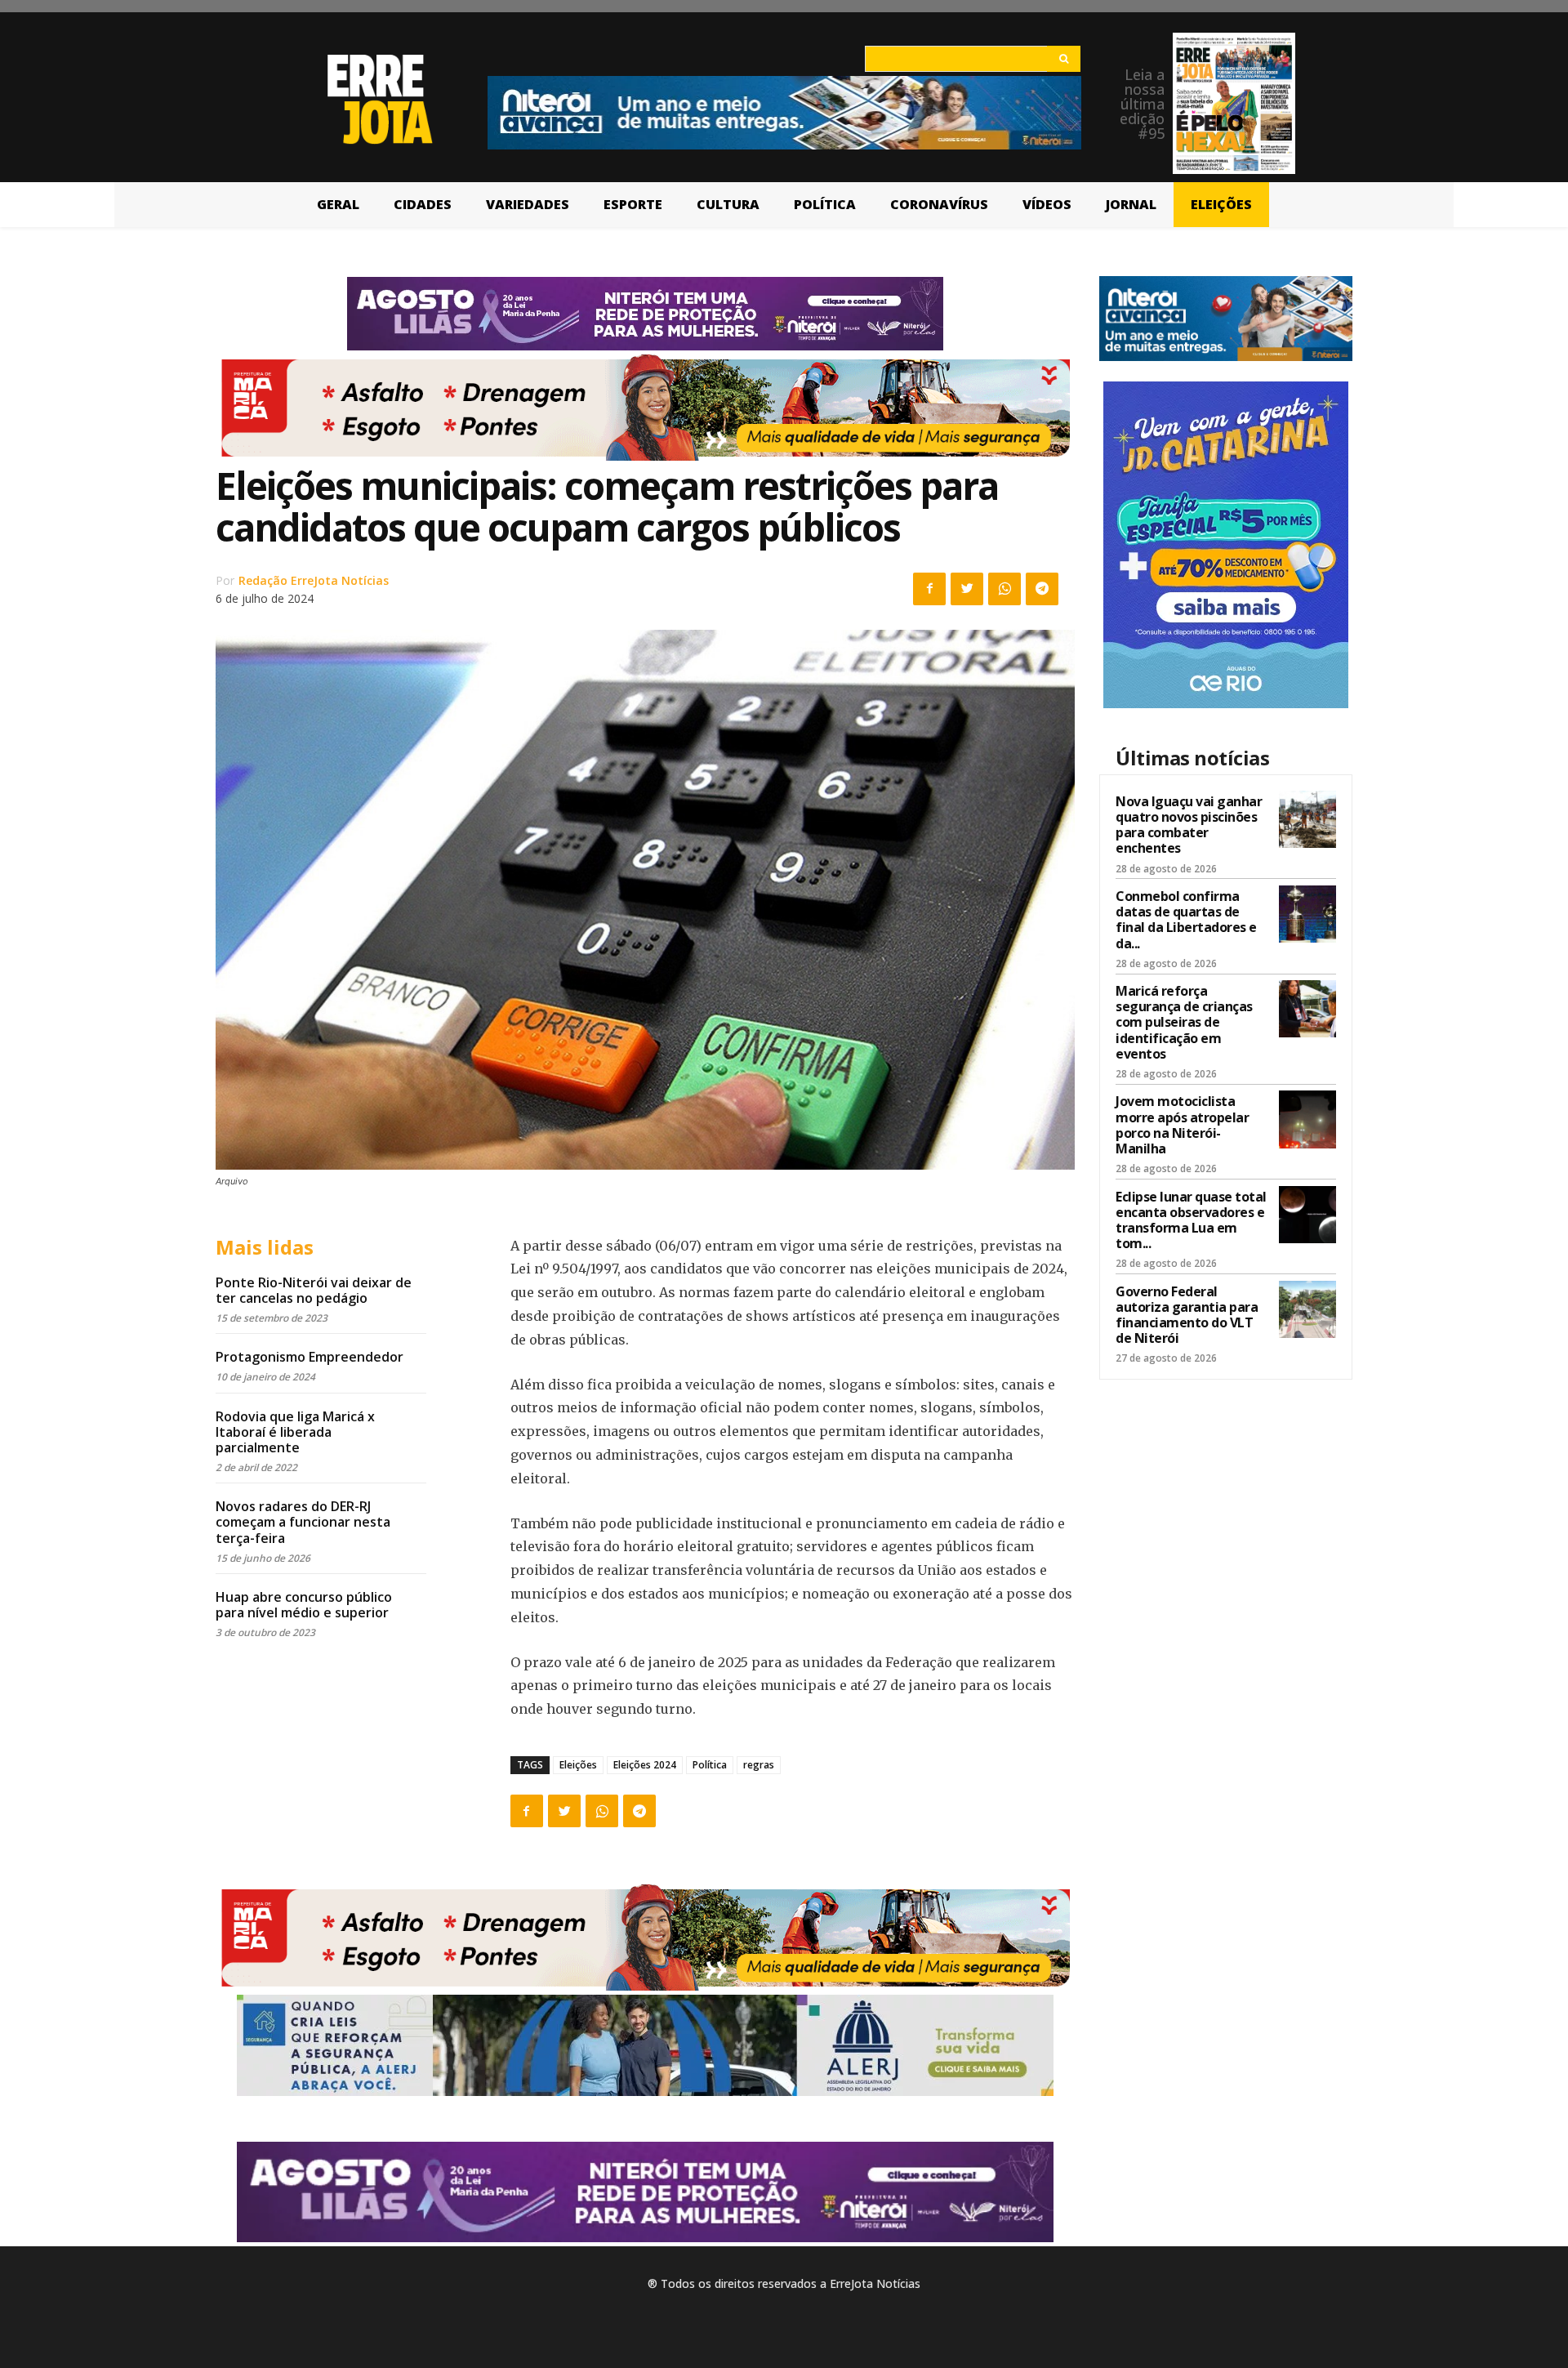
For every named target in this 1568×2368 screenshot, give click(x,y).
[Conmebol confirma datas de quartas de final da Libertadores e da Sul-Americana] (1307, 914)
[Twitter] (967, 589)
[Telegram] (1042, 589)
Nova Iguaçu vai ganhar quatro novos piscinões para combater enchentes (1189, 825)
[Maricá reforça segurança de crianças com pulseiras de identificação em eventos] (1307, 1009)
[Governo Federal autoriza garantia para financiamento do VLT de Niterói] (1307, 1309)
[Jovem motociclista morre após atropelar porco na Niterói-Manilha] (1307, 1119)
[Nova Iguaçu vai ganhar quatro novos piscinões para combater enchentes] (1307, 819)
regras (759, 1765)
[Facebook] (929, 589)
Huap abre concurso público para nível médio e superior (304, 1605)
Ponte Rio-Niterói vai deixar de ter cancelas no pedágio (314, 1290)
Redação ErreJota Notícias (314, 580)
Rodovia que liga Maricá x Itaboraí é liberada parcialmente (295, 1432)
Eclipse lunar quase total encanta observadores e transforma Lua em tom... (1191, 1220)
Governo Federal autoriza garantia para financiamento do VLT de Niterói (1187, 1315)
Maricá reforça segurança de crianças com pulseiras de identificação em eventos (1184, 1022)
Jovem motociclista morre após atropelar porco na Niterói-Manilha (1182, 1125)
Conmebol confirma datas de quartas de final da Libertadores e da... (1186, 920)
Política (710, 1765)
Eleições (578, 1765)
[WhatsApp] (1004, 589)
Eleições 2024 (645, 1765)
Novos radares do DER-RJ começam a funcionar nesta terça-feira (303, 1522)
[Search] (1064, 59)
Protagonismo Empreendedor (310, 1357)
